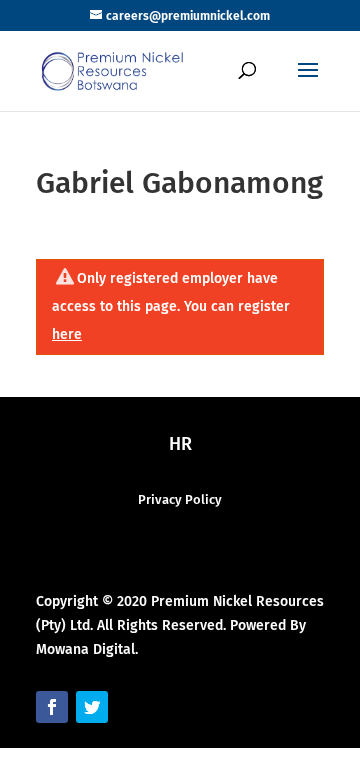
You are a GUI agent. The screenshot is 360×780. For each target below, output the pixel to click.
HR (180, 444)
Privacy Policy (180, 499)
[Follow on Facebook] (52, 707)
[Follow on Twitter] (92, 707)
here (67, 334)
